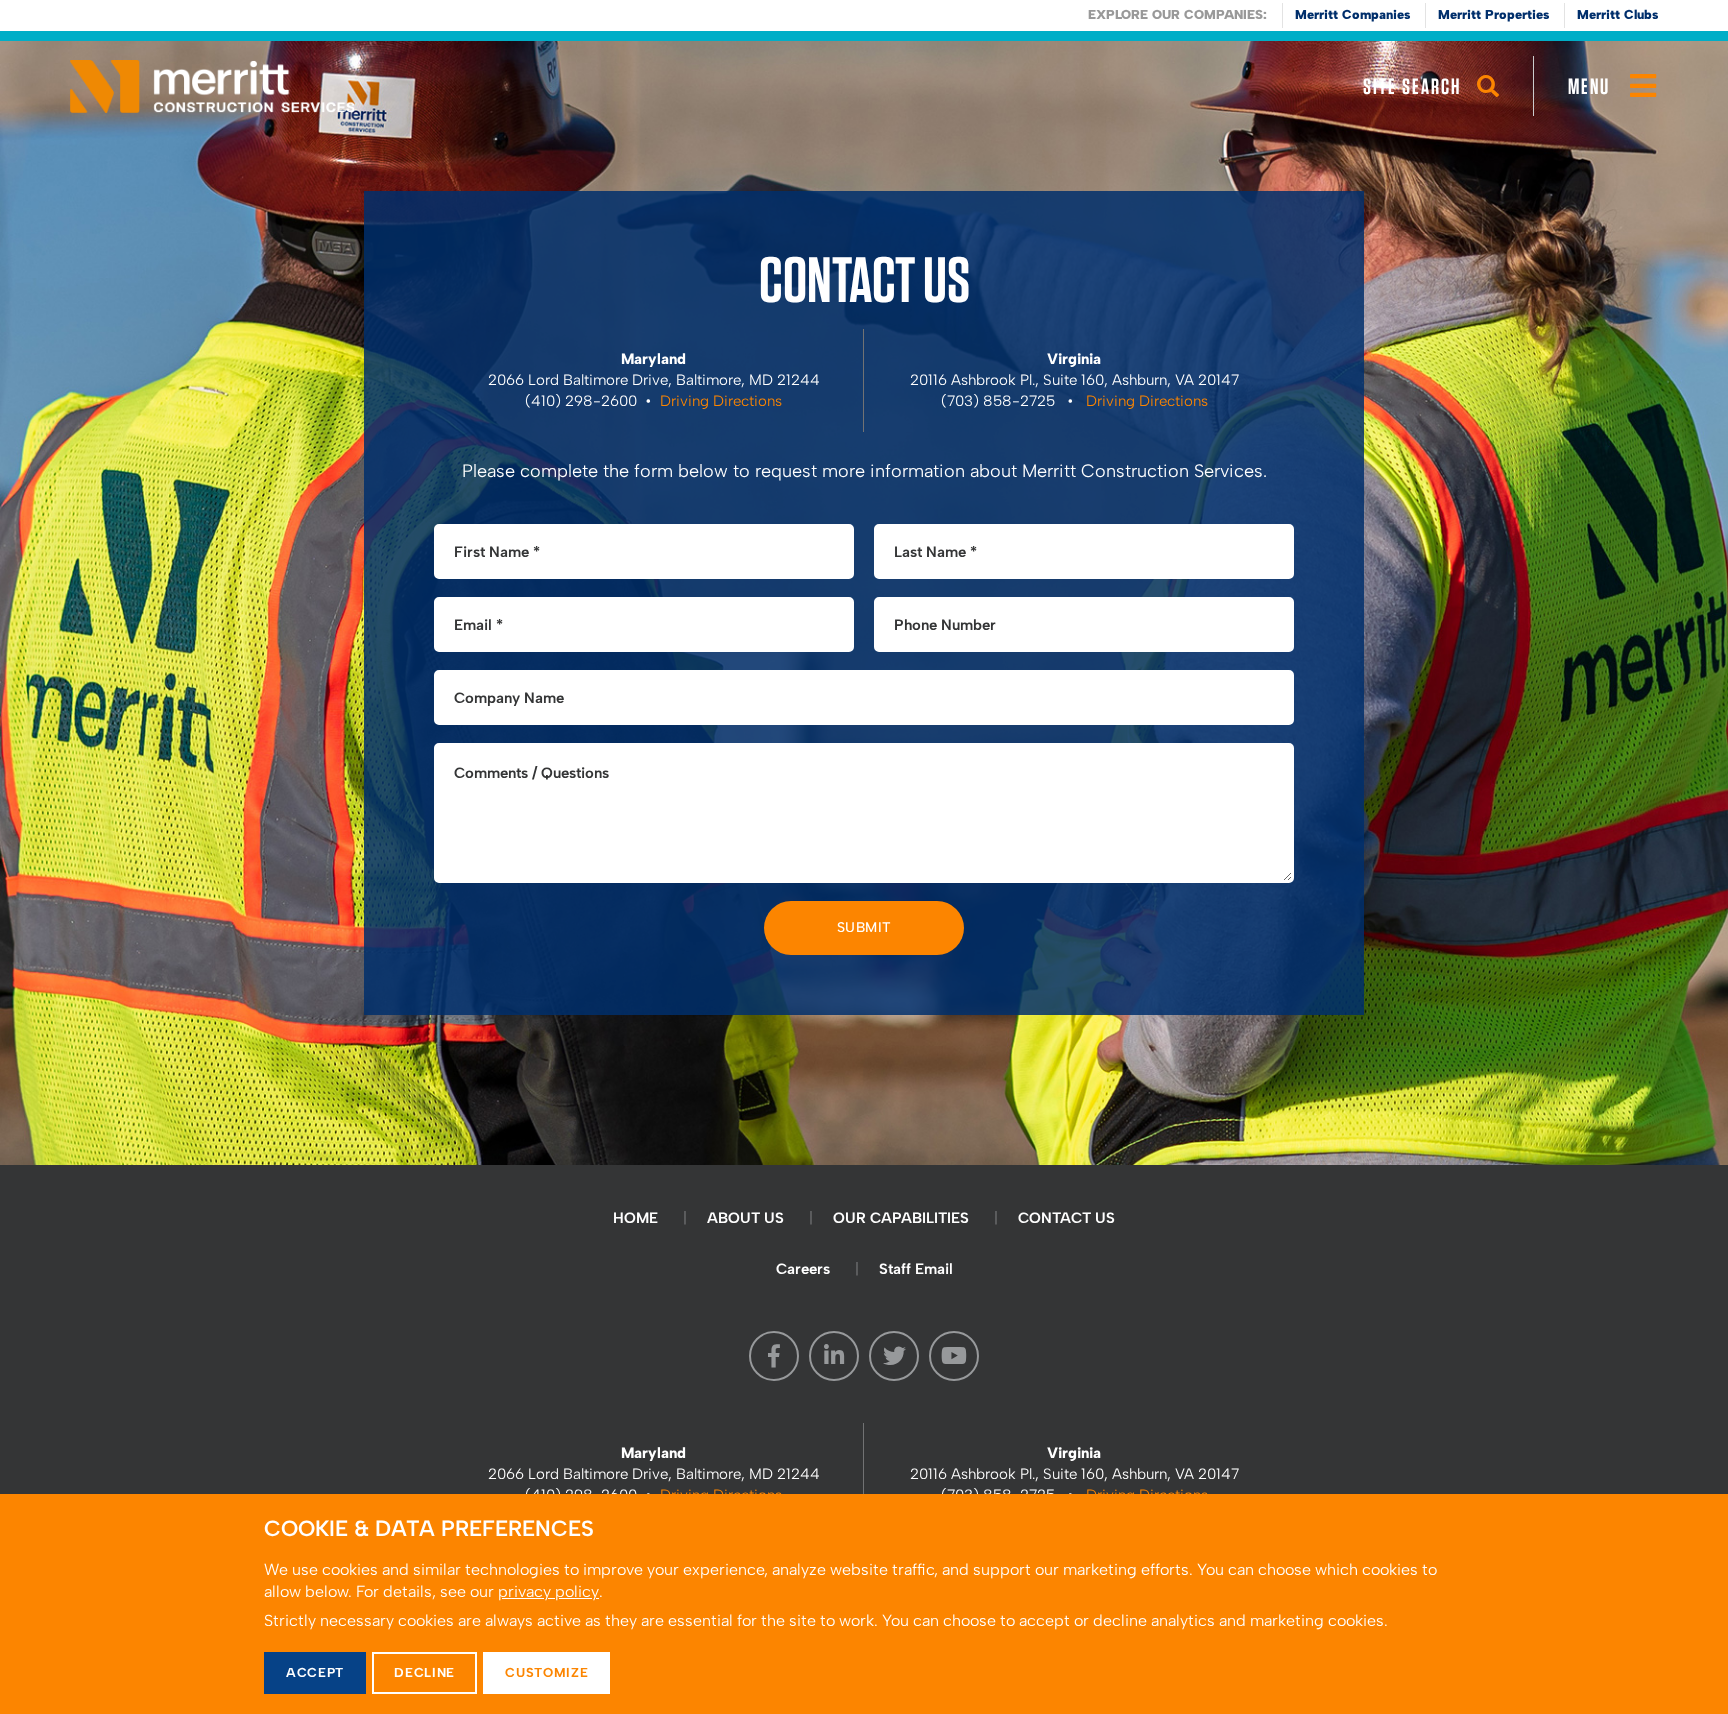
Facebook (774, 1356)
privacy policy (548, 1591)
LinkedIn (834, 1356)
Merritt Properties (1493, 14)
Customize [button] (546, 1672)
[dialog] (864, 1604)
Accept (315, 1672)
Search (1488, 105)
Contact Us (1066, 1218)
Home (635, 1218)
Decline (424, 1672)
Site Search (1412, 86)
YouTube (954, 1356)
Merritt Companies (1352, 14)
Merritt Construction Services (212, 86)
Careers (803, 1269)
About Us (745, 1218)
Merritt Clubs (1617, 14)
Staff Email (916, 1269)
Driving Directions (721, 401)
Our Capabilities (901, 1218)
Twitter (894, 1356)
